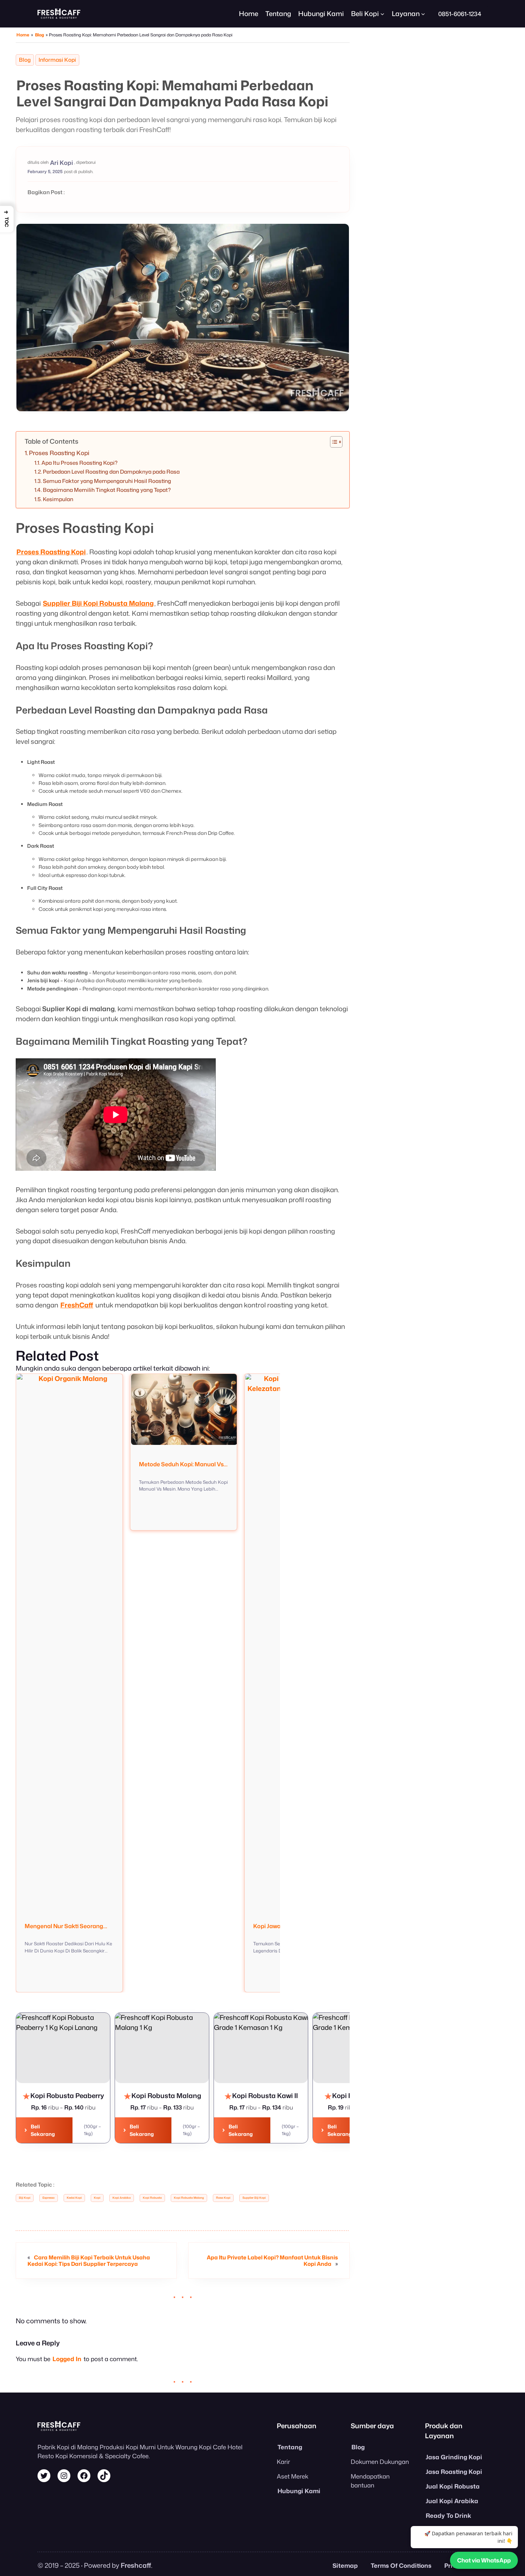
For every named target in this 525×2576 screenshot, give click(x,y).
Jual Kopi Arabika (452, 2501)
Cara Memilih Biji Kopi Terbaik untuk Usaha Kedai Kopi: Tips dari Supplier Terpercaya (89, 2260)
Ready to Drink (448, 2515)
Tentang (290, 2447)
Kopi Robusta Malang (155, 2023)
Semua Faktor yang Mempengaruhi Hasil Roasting (107, 481)
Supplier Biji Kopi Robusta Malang (98, 603)
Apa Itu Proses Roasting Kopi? (79, 463)
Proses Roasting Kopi (59, 453)
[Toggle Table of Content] (333, 442)
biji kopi (25, 2198)
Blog (39, 35)
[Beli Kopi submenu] (382, 14)
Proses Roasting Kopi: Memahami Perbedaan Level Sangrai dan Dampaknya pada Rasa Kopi (172, 93)
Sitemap (345, 2565)
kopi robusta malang (189, 2198)
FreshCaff (77, 1305)
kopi (97, 2198)
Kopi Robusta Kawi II (252, 2023)
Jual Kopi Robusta (453, 2486)
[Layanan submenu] (423, 14)
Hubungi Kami (299, 2491)
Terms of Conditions (401, 2565)
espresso (49, 2198)
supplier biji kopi (254, 2198)
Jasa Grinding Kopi (454, 2457)
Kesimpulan (58, 499)
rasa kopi (223, 2198)
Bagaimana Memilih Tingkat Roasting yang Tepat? (107, 490)
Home (249, 14)
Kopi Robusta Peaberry (59, 2023)
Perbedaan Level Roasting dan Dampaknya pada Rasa (111, 472)
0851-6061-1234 (460, 14)
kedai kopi (74, 2198)
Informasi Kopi (57, 60)
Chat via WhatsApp (484, 2560)
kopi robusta (152, 2198)
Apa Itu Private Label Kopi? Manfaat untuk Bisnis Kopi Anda (272, 2260)
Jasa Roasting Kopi (454, 2472)
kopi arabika (122, 2198)
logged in (67, 2359)
